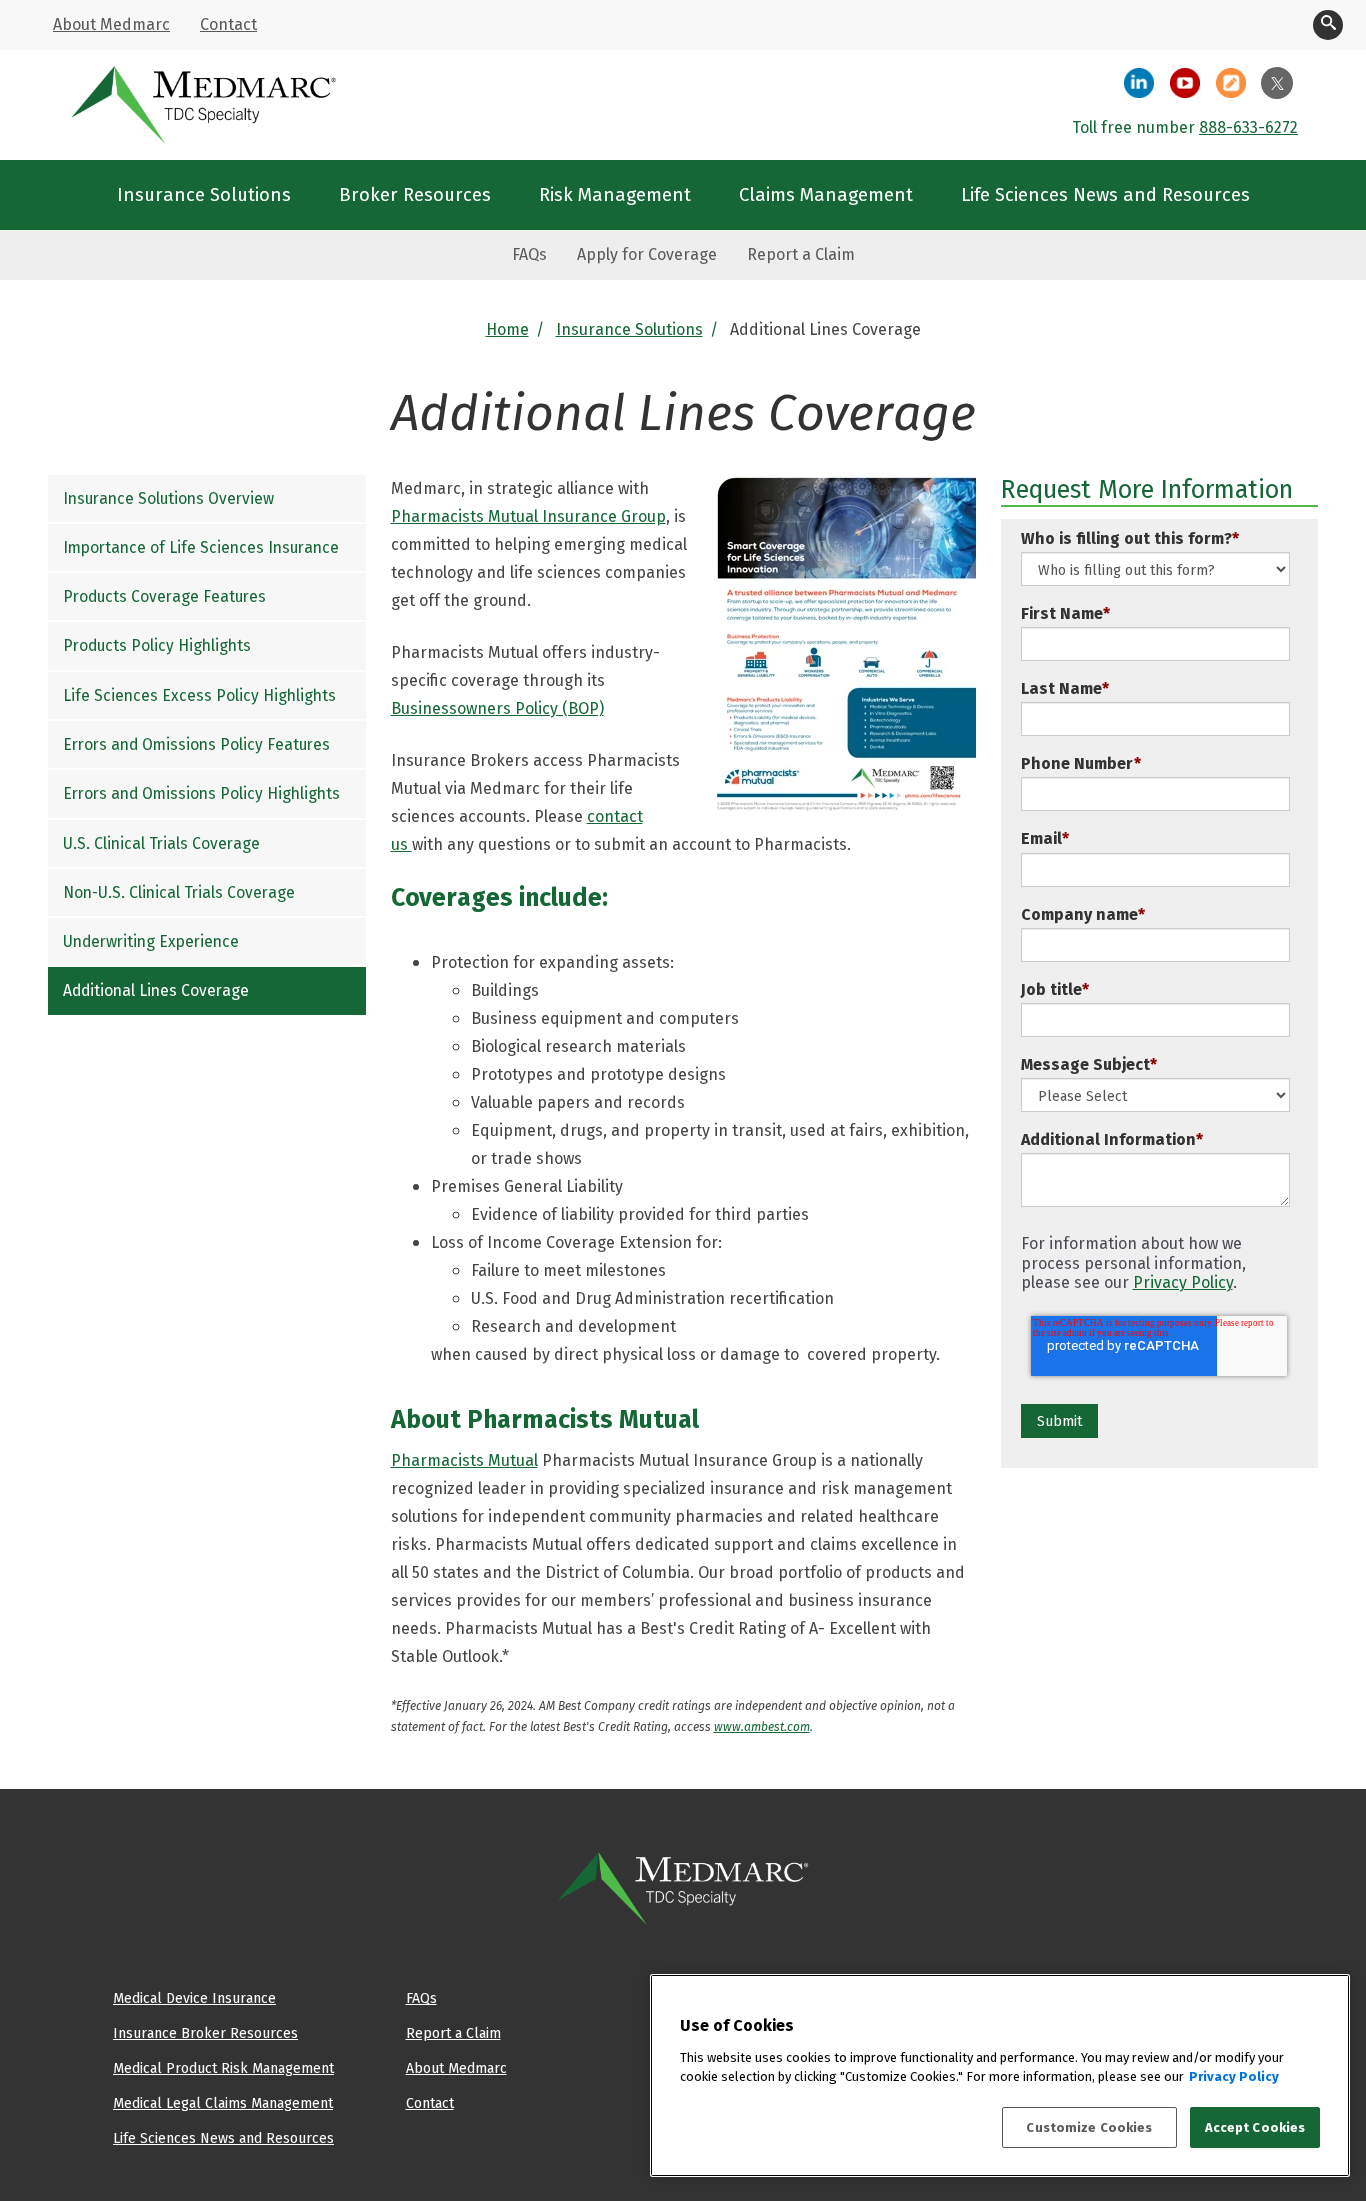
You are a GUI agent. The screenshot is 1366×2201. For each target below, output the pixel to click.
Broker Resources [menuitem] (415, 194)
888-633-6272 (1248, 127)
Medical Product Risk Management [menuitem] (223, 2068)
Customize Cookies (1089, 2127)
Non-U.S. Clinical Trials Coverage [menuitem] (179, 892)
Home (507, 329)
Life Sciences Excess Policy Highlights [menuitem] (199, 695)
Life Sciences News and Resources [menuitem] (1105, 194)
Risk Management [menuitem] (615, 194)
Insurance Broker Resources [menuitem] (205, 2033)
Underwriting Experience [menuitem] (151, 941)
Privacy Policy (1183, 1282)
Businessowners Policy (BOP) (497, 708)
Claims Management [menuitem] (826, 194)
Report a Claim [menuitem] (801, 254)
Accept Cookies (1255, 2127)
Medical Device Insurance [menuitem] (194, 1998)
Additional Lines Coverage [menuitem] (156, 991)
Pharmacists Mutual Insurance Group (528, 516)
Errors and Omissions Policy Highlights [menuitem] (201, 793)
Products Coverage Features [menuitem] (164, 596)
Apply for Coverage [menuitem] (647, 254)
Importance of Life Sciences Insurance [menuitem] (201, 547)
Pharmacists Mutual (464, 1460)
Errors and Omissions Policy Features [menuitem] (196, 744)
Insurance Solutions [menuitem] (204, 194)
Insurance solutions (629, 329)
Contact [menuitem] (228, 24)
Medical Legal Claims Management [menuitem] (223, 2103)
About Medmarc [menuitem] (111, 24)
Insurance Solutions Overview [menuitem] (168, 498)
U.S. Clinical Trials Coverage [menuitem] (161, 843)
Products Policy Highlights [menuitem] (157, 646)
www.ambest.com (762, 1726)
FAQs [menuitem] (529, 254)
